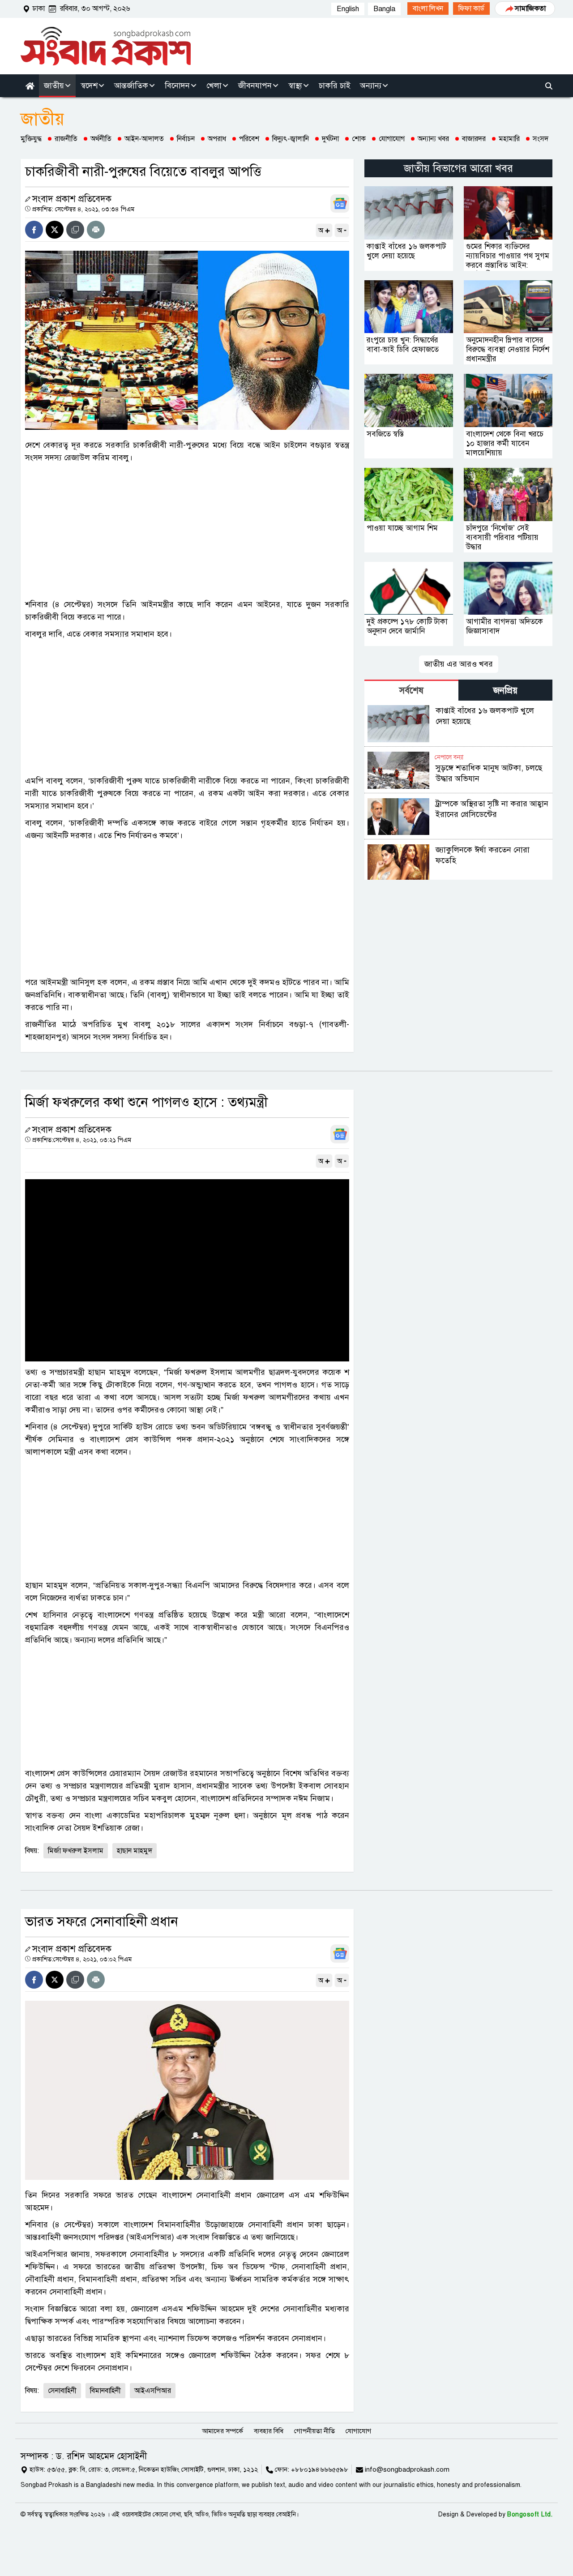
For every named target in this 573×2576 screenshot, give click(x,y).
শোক (359, 139)
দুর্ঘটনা (330, 139)
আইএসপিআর (153, 2391)
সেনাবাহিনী (62, 2391)
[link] (428, 9)
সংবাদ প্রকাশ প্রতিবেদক (72, 199)
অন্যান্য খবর (433, 139)
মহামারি (509, 139)
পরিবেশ (249, 139)
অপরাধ (217, 139)
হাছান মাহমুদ (135, 1851)
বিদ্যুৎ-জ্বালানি (291, 139)
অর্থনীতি (101, 139)
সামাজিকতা (530, 9)
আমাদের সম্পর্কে (222, 2431)
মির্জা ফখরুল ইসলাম (76, 1851)
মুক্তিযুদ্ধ (31, 139)
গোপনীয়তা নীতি (314, 2431)
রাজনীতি (66, 139)
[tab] (411, 690)
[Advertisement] (187, 531)
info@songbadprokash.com (407, 2469)
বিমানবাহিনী (105, 2391)
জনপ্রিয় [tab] (505, 691)
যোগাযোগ (392, 139)
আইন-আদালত (144, 139)
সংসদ (541, 139)
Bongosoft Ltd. (530, 2514)
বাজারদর (474, 139)
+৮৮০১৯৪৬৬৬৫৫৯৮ (320, 2469)
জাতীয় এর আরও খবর (459, 664)
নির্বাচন (186, 139)
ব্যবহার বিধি (269, 2431)
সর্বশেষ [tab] (411, 691)
